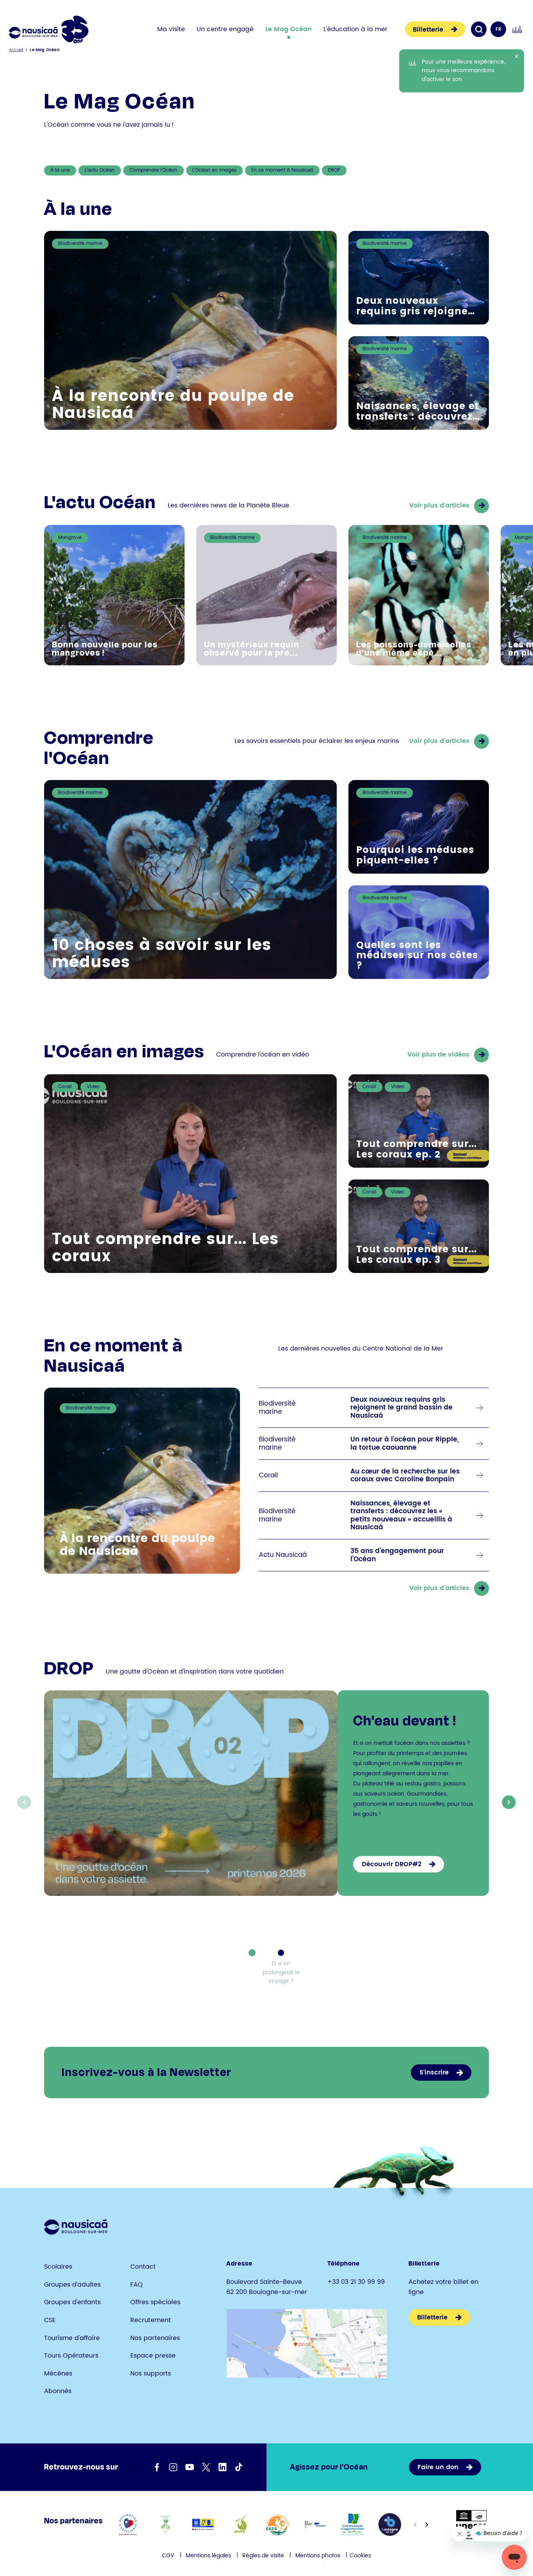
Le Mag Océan (289, 29)
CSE (50, 2320)
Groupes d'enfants (72, 2302)
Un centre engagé (225, 29)
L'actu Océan (100, 170)
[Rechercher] (479, 29)
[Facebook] (157, 2467)
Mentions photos (318, 2556)
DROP (334, 170)
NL (498, 45)
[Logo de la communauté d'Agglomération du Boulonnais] (353, 2525)
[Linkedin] (222, 2467)
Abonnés (58, 2391)
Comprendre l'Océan (154, 170)
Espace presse (153, 2356)
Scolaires (58, 2267)
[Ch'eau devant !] (252, 1953)
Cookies (360, 2556)
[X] (206, 2467)
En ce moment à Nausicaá (282, 170)
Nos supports (151, 2374)
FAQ (137, 2285)
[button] (509, 1802)
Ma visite (171, 29)
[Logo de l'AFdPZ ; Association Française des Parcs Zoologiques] (240, 2525)
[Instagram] (173, 2467)
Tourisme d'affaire (72, 2338)
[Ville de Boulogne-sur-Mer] (390, 2525)
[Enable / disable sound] (517, 29)
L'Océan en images (214, 170)
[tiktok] (239, 2467)
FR (498, 29)
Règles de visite (263, 2556)
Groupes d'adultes (72, 2285)
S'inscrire (434, 2073)
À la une (60, 170)
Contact (143, 2267)
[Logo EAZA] (278, 2525)
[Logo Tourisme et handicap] (203, 2525)
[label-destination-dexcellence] (128, 2525)
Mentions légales (208, 2556)
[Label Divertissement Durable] (165, 2525)
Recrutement (151, 2320)
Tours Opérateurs (71, 2356)
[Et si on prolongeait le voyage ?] (281, 1953)
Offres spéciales (155, 2302)
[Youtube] (190, 2467)
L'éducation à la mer (355, 29)
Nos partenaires (155, 2338)
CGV (168, 2556)
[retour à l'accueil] (49, 29)
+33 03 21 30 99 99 (356, 2282)
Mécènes (58, 2374)
